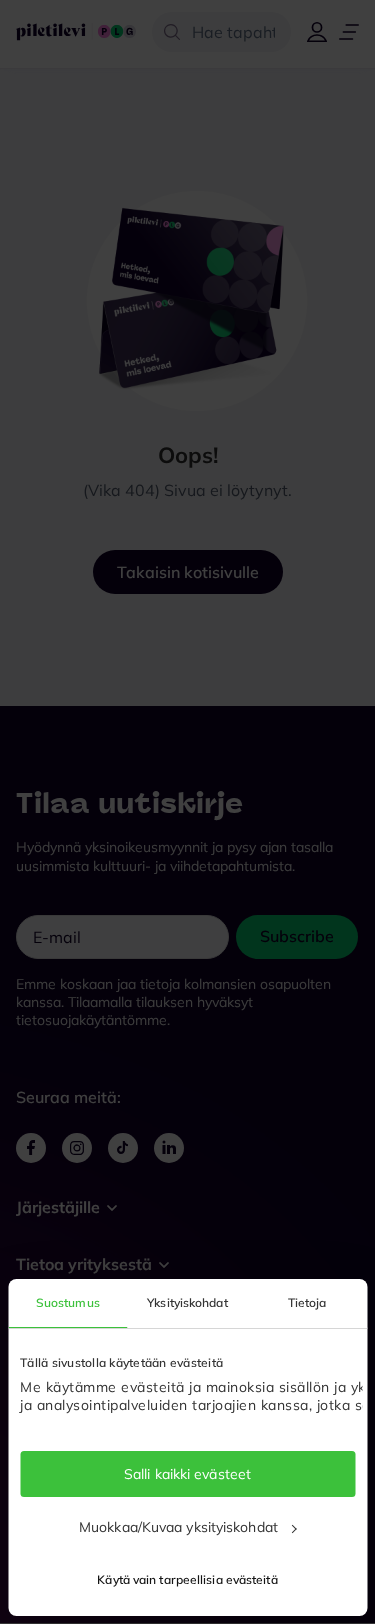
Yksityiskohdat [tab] (187, 1302)
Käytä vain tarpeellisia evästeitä (187, 1579)
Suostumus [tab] (68, 1302)
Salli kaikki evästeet (187, 1474)
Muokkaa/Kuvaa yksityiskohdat (178, 1527)
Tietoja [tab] (307, 1302)
